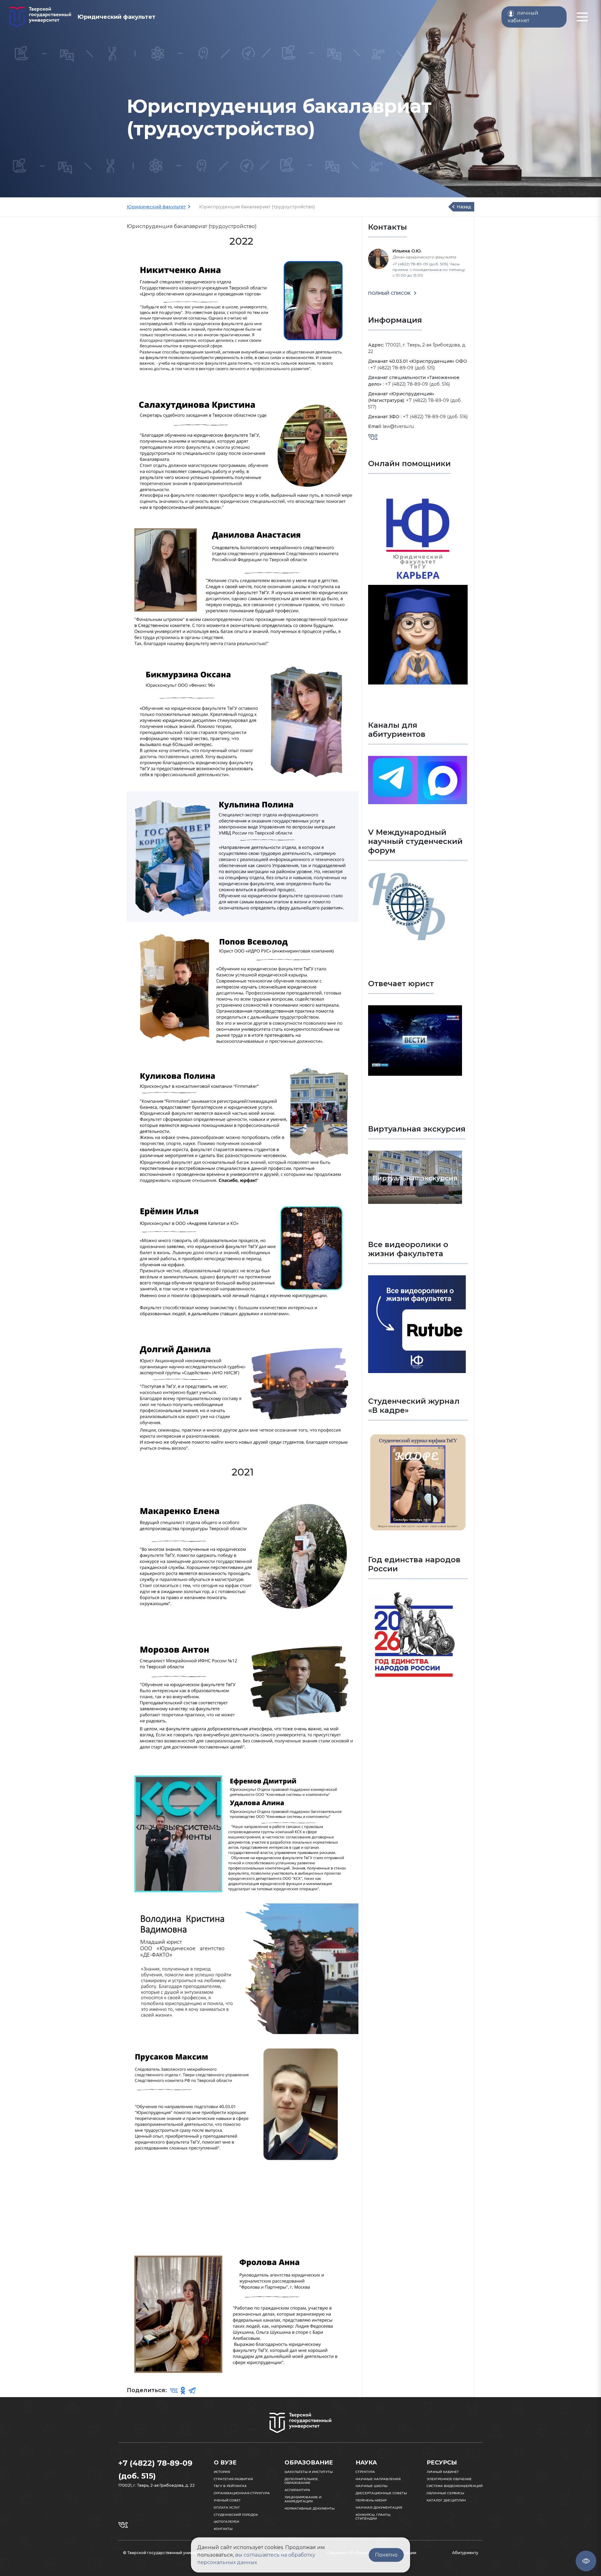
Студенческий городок (236, 2515)
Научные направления (378, 2479)
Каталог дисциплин (446, 2500)
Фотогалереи (226, 2522)
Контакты (223, 2529)
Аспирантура (297, 2490)
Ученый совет (227, 2500)
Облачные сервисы (445, 2493)
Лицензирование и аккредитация (303, 2499)
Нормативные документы (310, 2508)
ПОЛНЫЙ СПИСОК (390, 293)
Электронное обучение (449, 2479)
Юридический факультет (156, 207)
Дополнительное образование (301, 2481)
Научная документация (379, 2508)
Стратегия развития (233, 2479)
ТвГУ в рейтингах (230, 2486)
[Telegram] (192, 2391)
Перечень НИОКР (371, 2500)
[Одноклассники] (183, 2391)
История (222, 2472)
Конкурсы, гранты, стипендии (373, 2517)
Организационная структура (242, 2493)
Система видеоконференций (455, 2486)
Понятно (386, 2555)
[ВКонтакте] (174, 2391)
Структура (365, 2472)
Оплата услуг (227, 2508)
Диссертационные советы (381, 2493)
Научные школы (372, 2486)
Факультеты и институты (309, 2472)
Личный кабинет (443, 2472)
